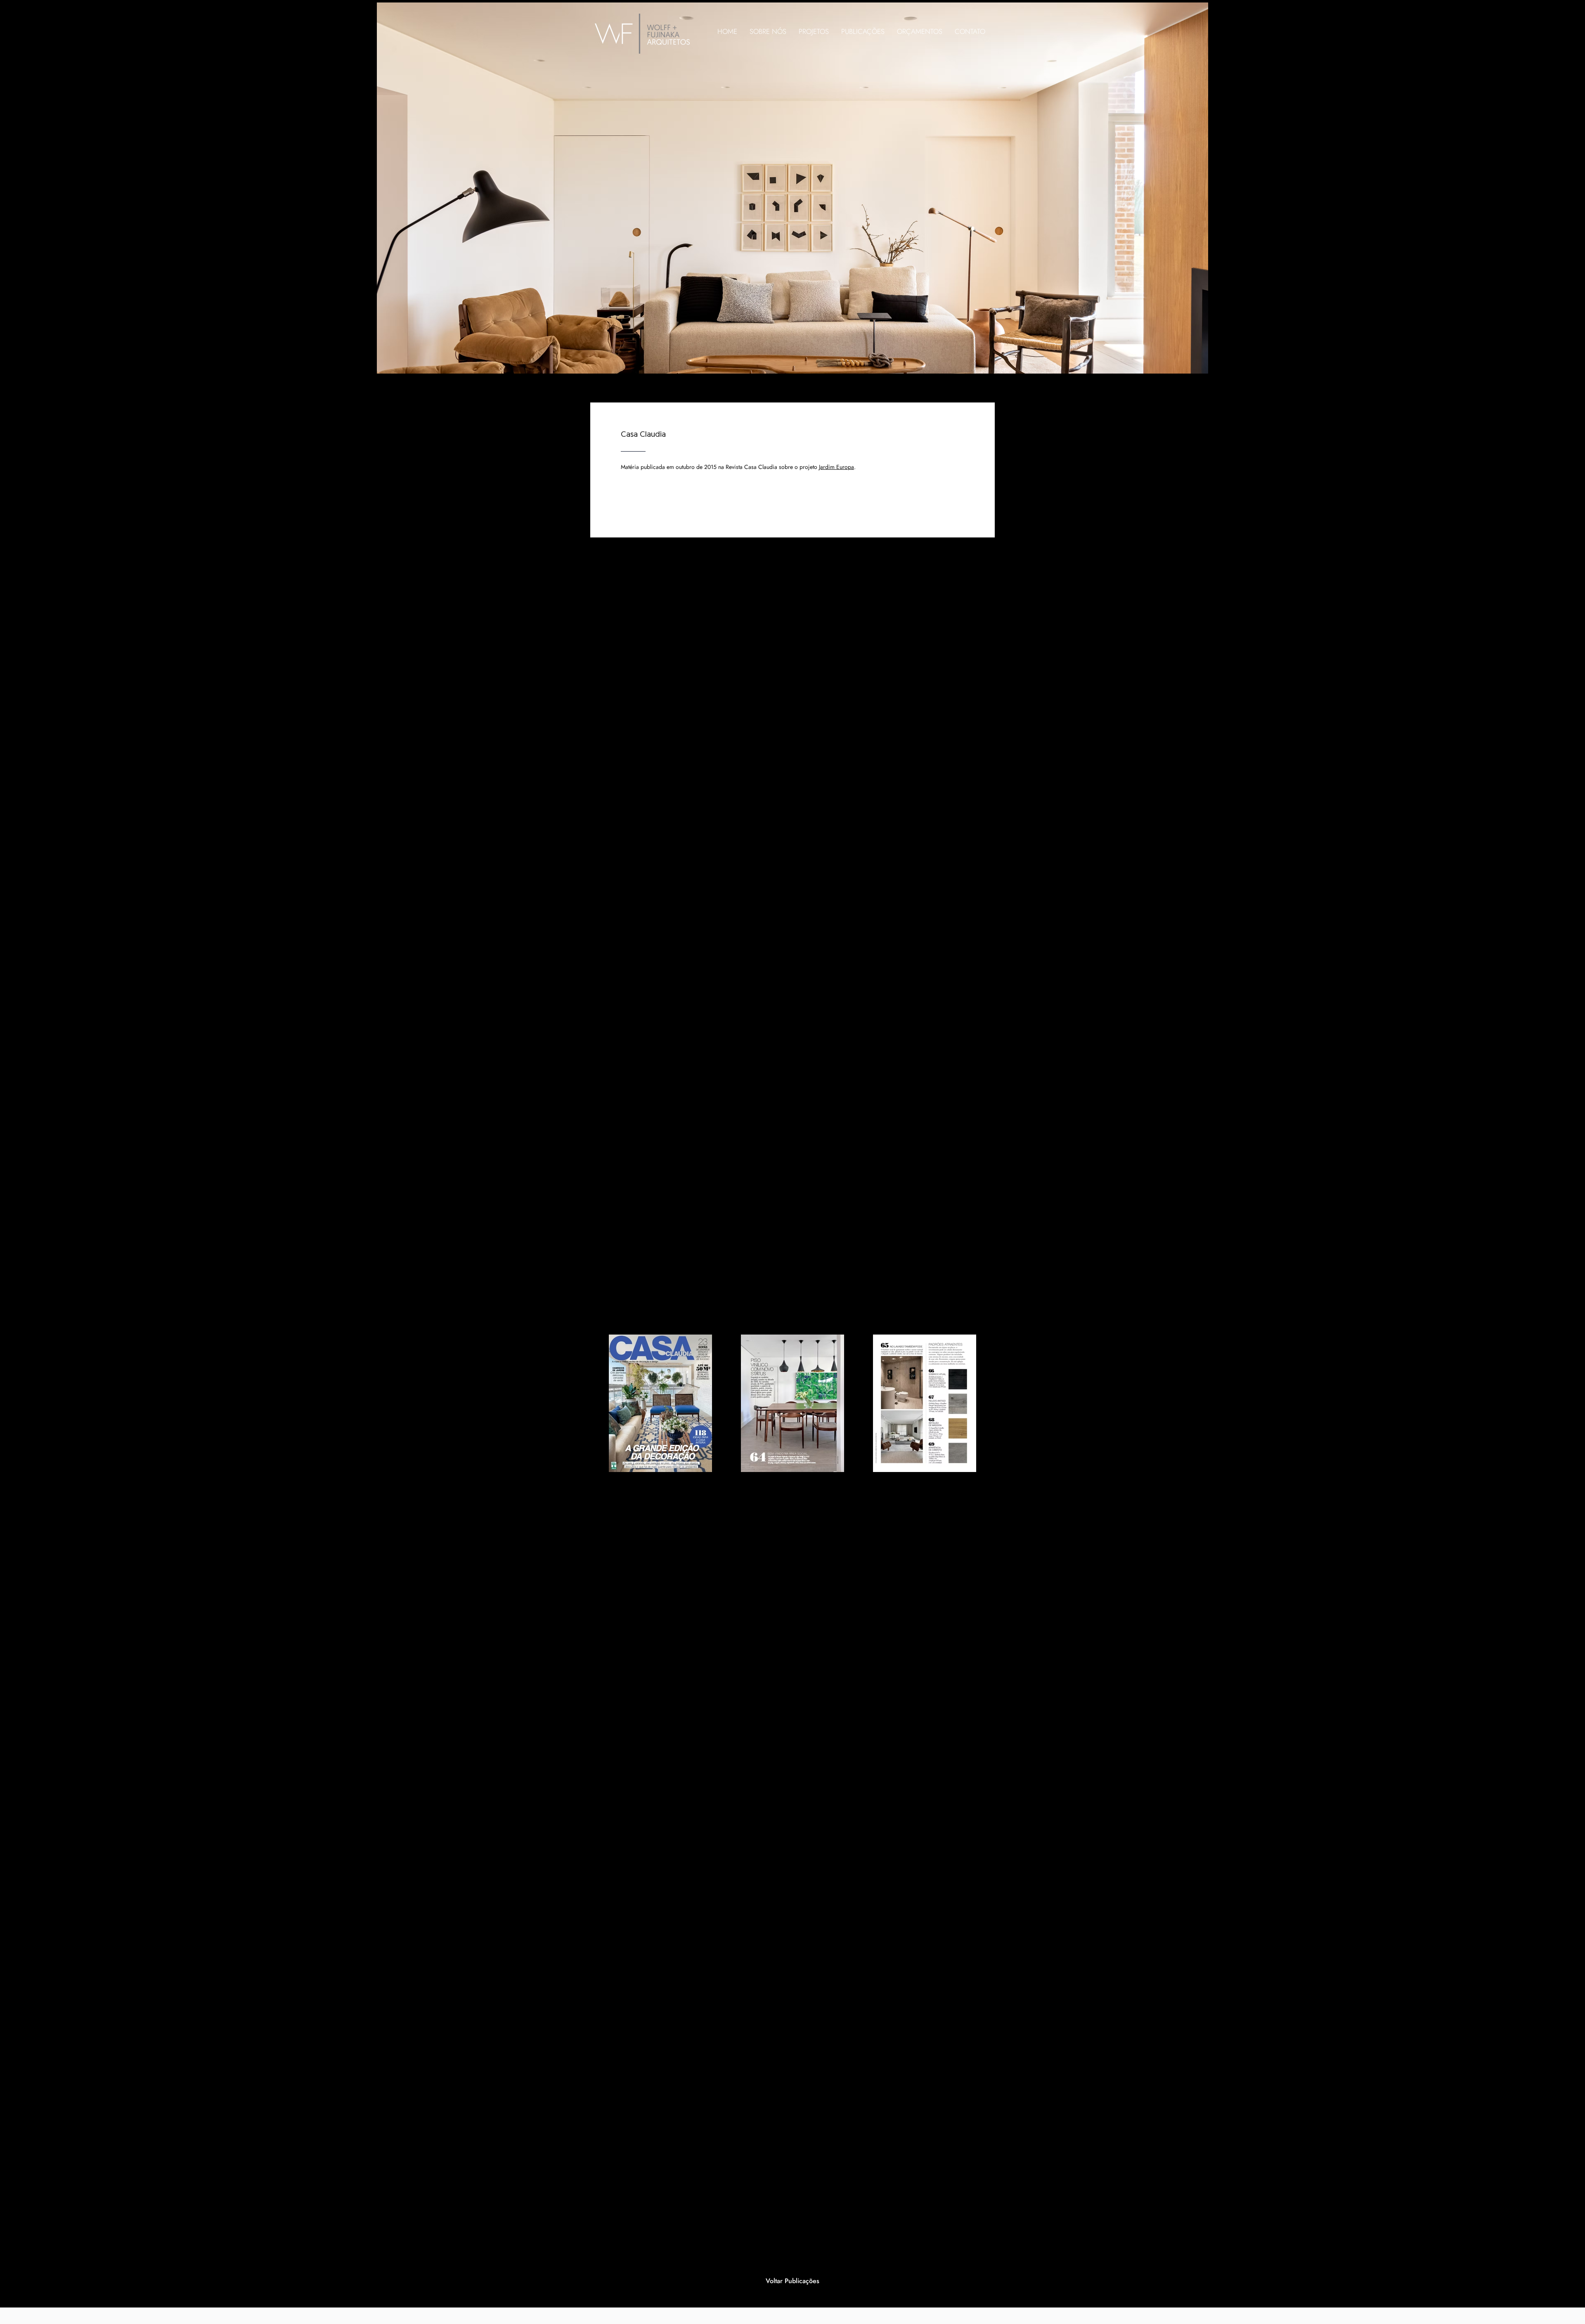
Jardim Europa (836, 467)
